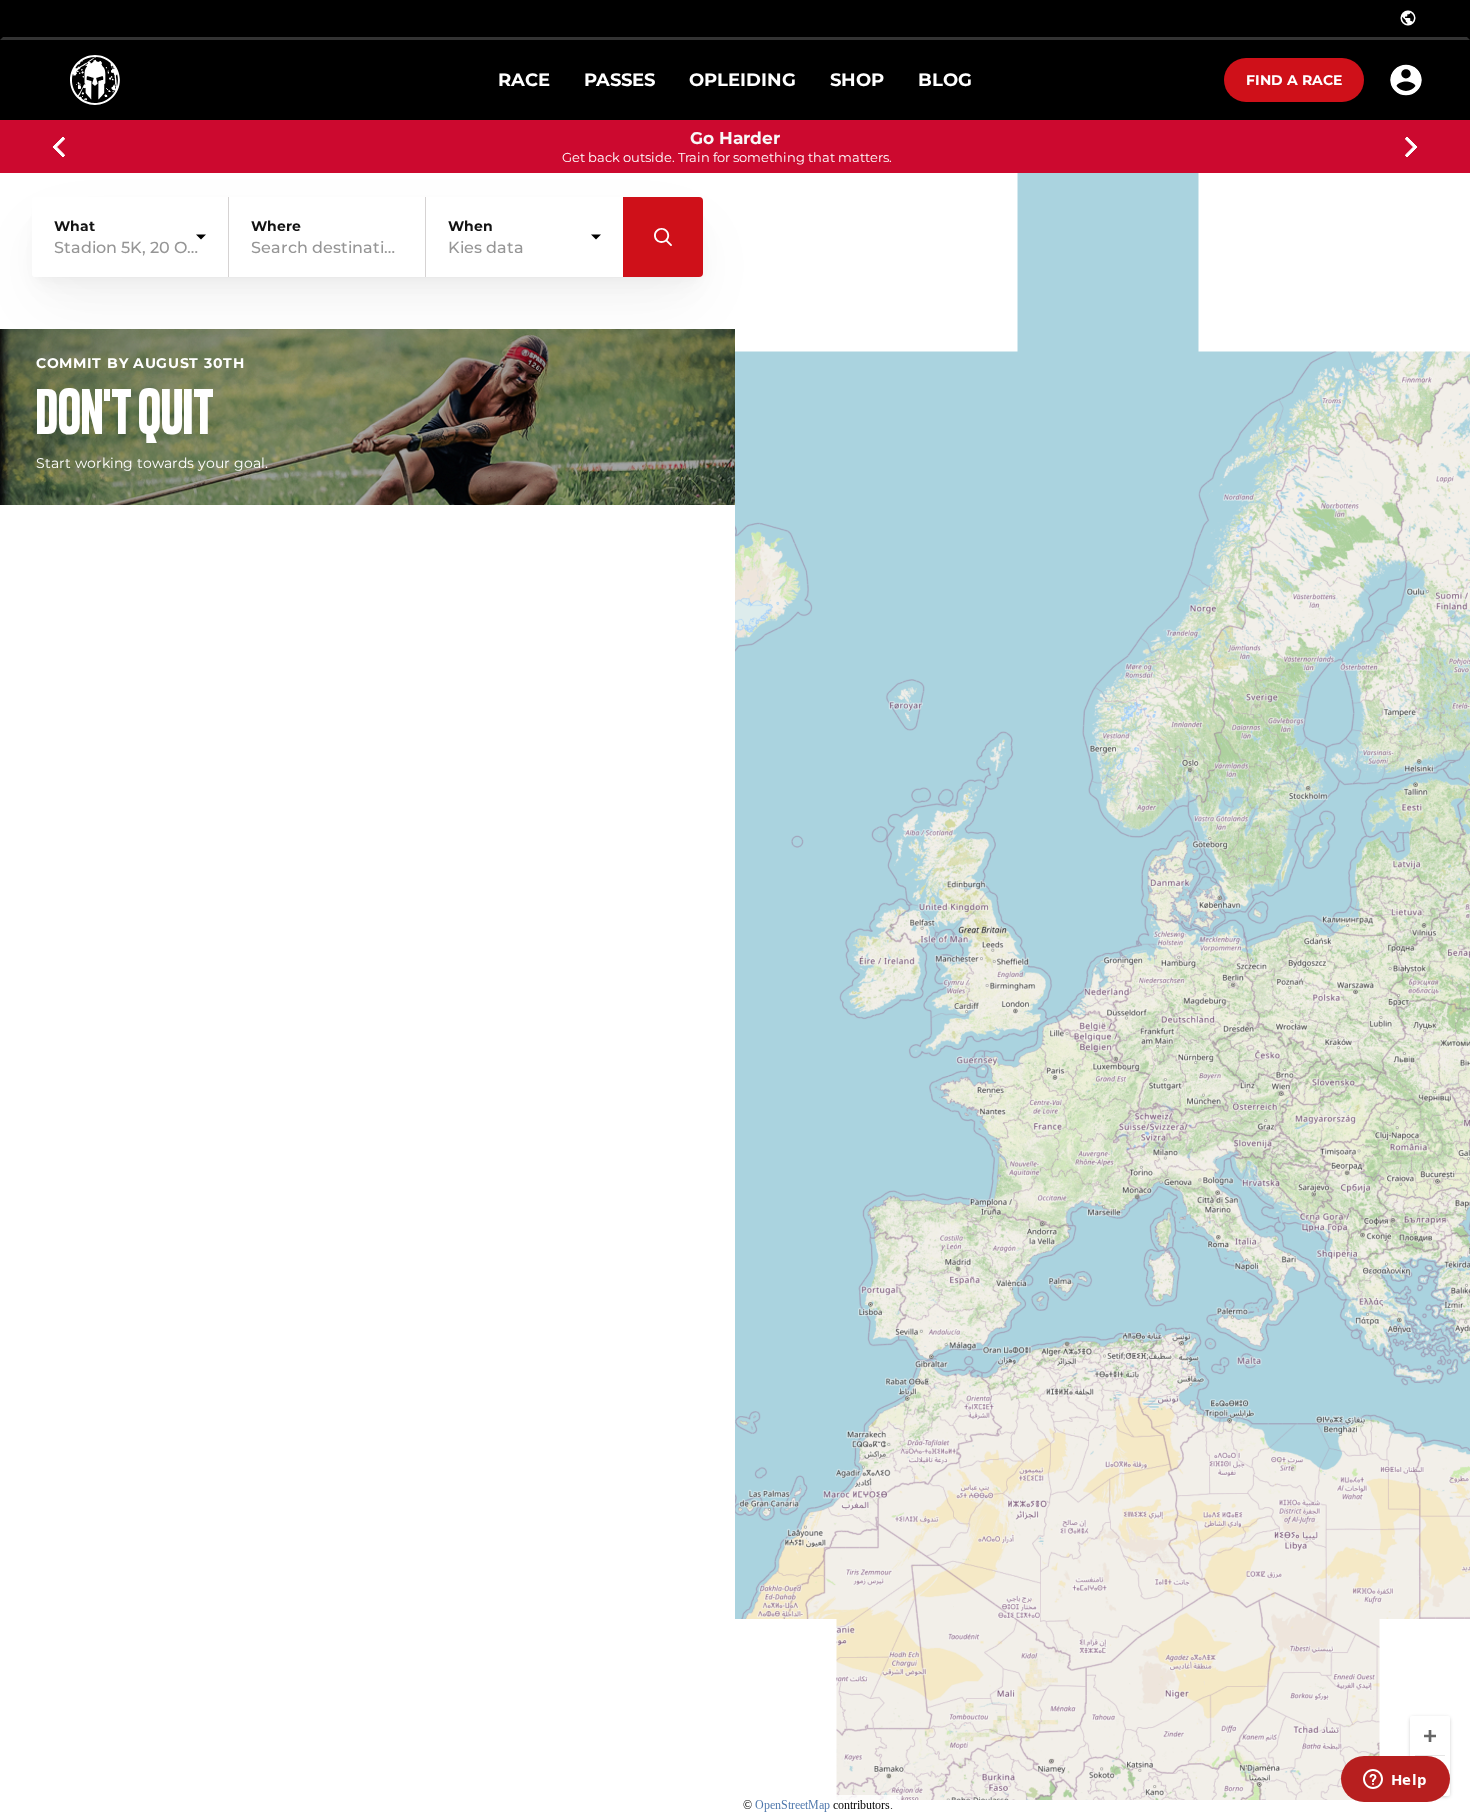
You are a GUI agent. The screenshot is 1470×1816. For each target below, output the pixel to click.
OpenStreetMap (792, 1805)
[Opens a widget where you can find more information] (1395, 1781)
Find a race (1294, 80)
